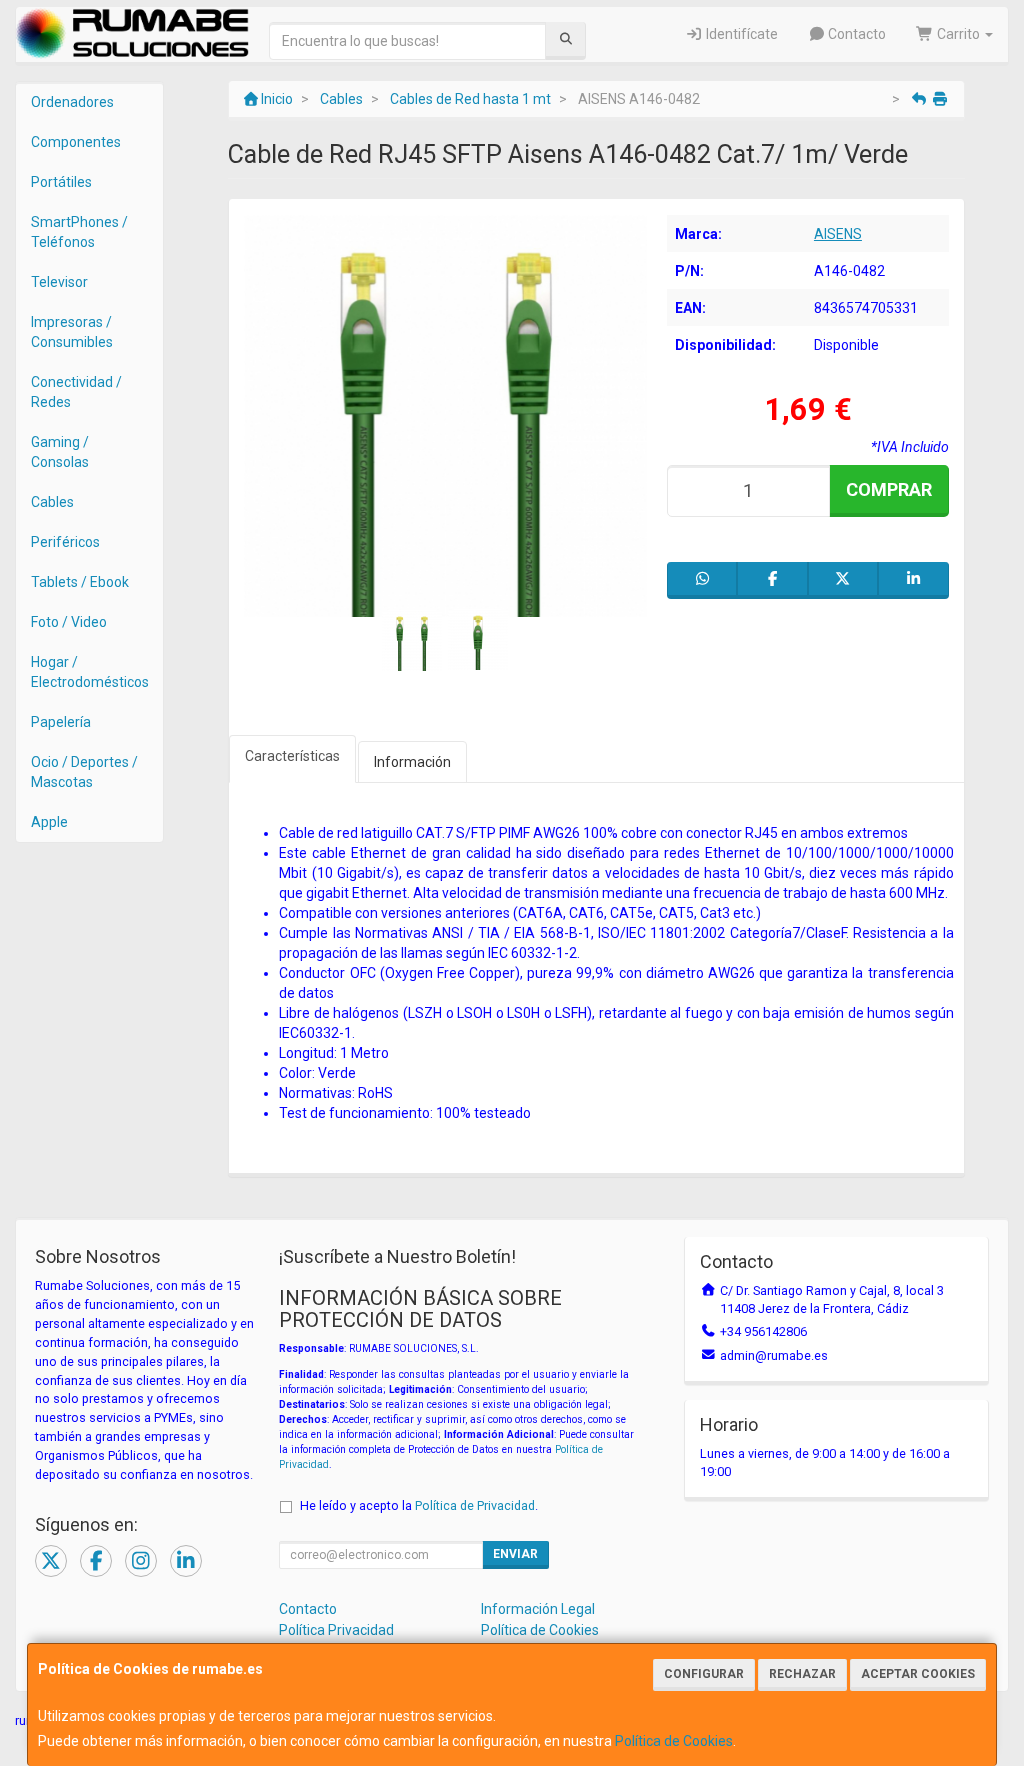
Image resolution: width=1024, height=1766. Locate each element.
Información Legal (538, 1609)
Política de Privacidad (475, 1505)
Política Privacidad (336, 1630)
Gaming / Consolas (60, 452)
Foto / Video (69, 622)
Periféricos (65, 542)
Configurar (704, 1674)
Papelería (61, 722)
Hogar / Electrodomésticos (90, 672)
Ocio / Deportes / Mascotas (84, 772)
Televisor (59, 282)
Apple (49, 822)
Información (412, 762)
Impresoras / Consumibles (72, 332)
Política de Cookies (674, 1741)
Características (292, 756)
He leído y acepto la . (419, 1505)
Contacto (855, 34)
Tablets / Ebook (80, 582)
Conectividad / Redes (76, 392)
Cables (52, 502)
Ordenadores (72, 102)
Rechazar (802, 1674)
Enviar (515, 1554)
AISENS (838, 234)
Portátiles (61, 182)
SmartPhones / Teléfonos (79, 232)
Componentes (76, 142)
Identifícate (740, 34)
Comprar (889, 489)
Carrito (958, 34)
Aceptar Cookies (918, 1674)
